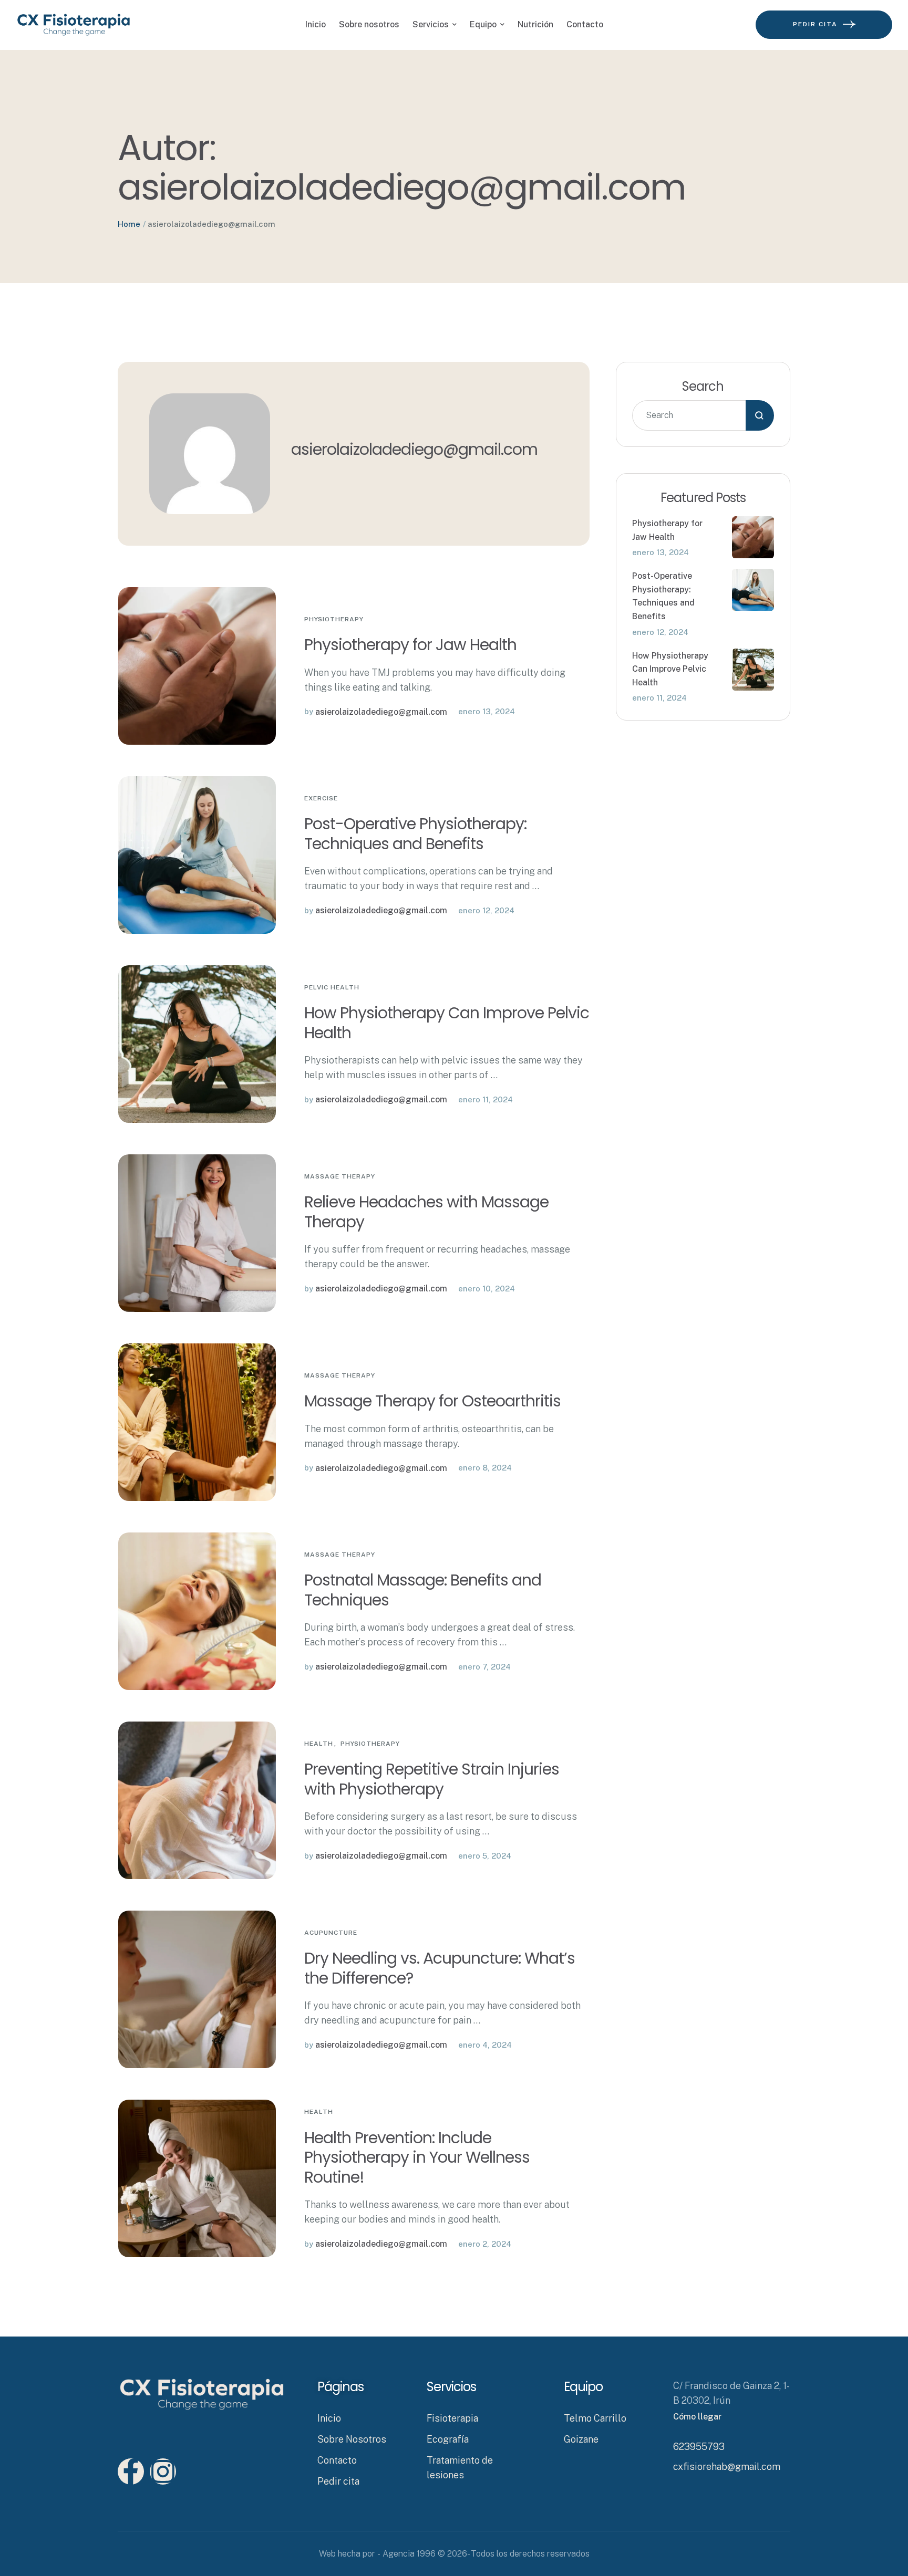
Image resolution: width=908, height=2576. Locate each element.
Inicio (329, 2418)
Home (129, 224)
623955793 (699, 2447)
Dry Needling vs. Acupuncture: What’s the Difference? (440, 1968)
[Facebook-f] (131, 2471)
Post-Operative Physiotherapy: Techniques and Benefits (415, 834)
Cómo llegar (697, 2417)
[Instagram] (163, 2471)
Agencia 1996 (409, 2554)
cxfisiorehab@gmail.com (727, 2467)
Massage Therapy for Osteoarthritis (434, 1401)
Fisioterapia (452, 2418)
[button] (879, 2531)
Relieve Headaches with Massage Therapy (426, 1212)
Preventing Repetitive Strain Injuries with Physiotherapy (432, 1779)
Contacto (337, 2460)
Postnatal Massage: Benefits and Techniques (423, 1590)
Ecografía (448, 2439)
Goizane (581, 2439)
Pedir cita (338, 2481)
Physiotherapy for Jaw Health (410, 645)
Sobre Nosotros (352, 2439)
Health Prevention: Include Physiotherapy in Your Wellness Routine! (417, 2157)
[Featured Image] (197, 666)
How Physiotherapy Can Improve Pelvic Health (447, 1023)
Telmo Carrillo (595, 2418)
